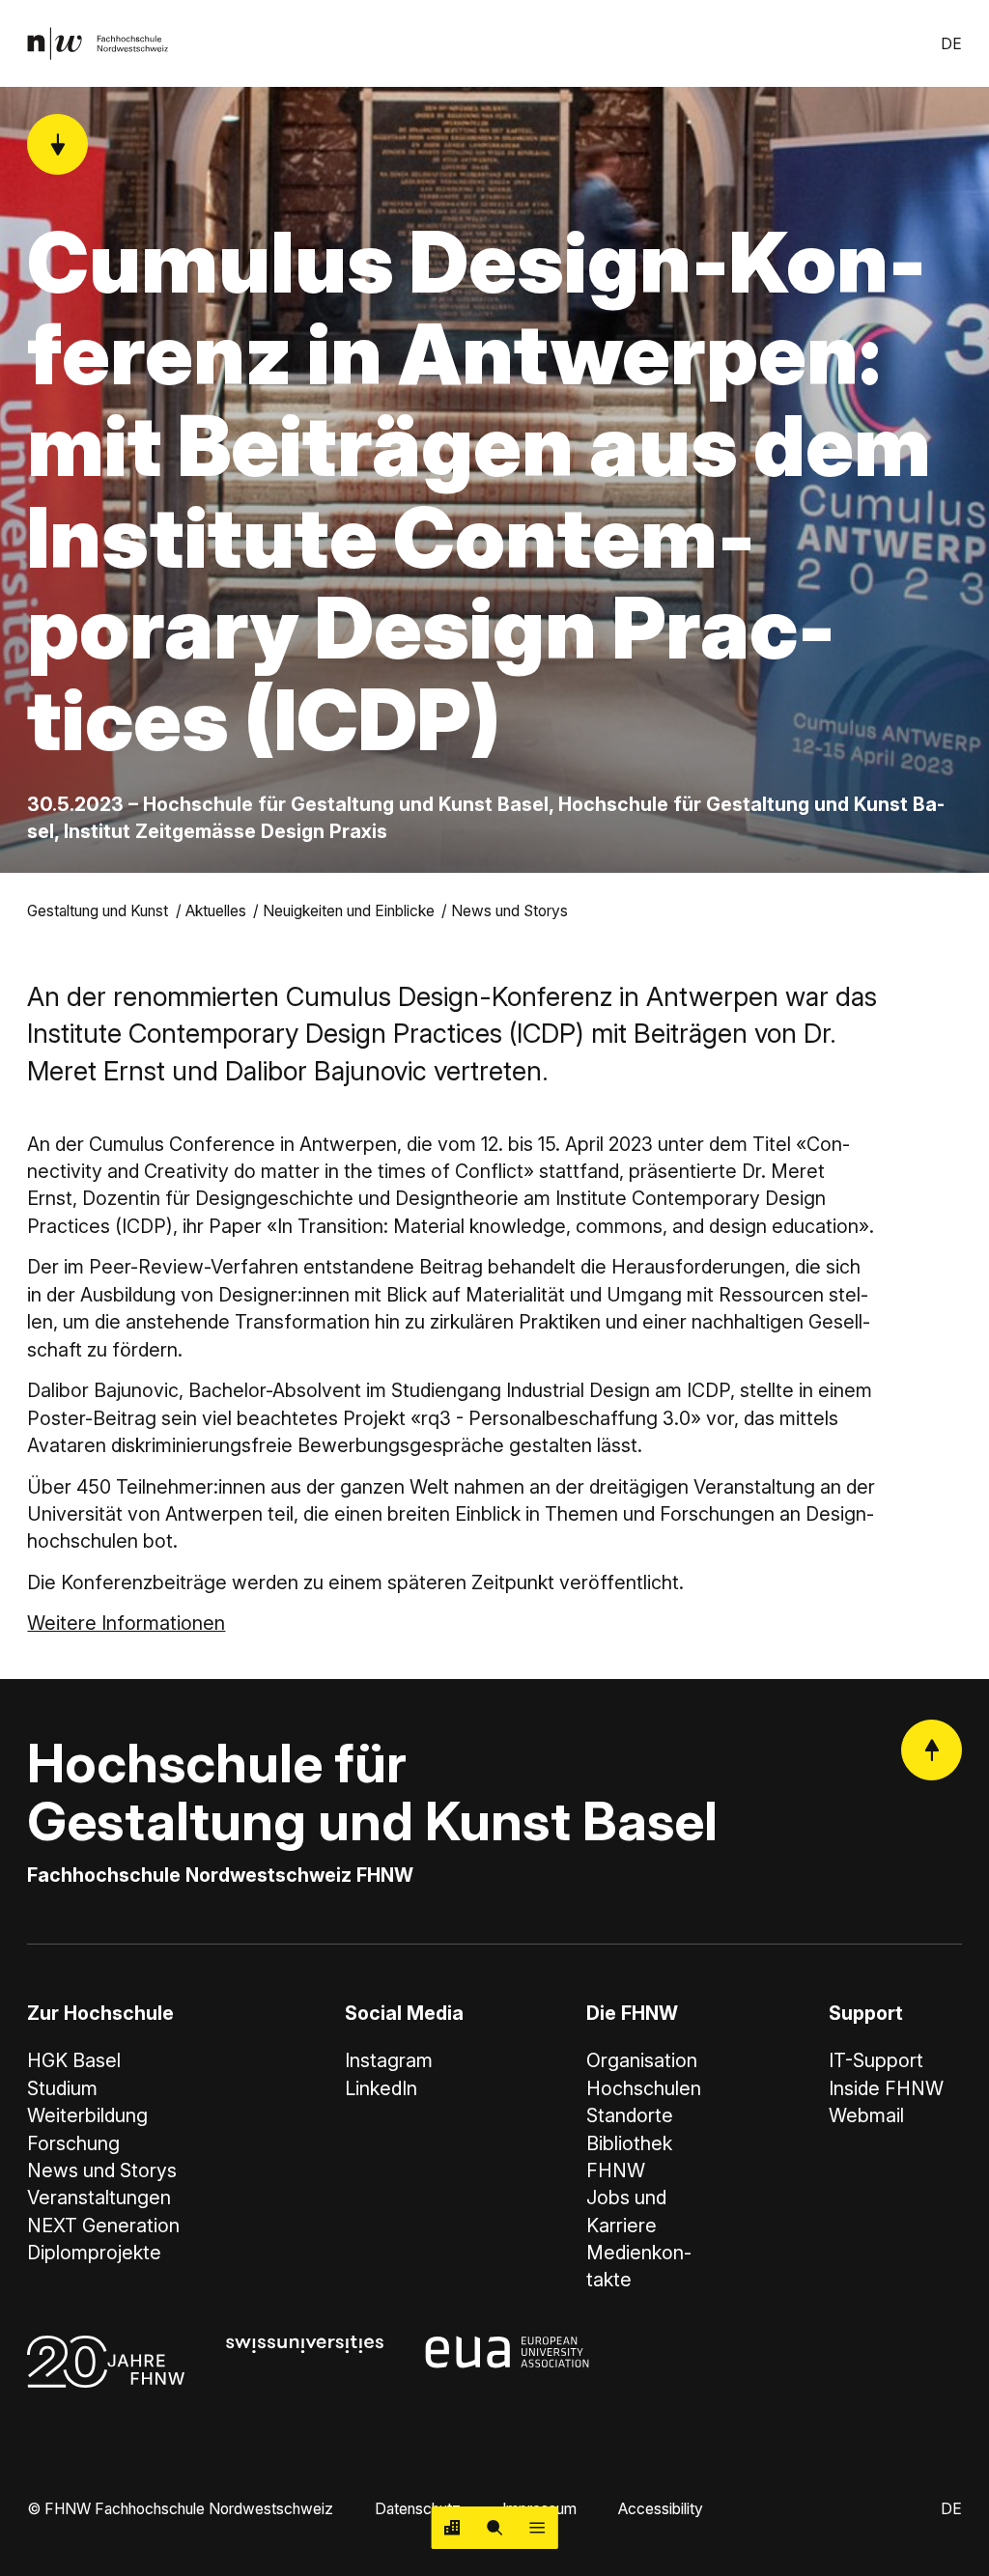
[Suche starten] (494, 2528)
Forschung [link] (73, 2143)
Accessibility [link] (661, 2509)
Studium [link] (62, 2088)
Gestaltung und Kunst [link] (98, 911)
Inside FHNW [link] (886, 2088)
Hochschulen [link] (644, 2088)
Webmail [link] (866, 2115)
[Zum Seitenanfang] (932, 1750)
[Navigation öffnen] (537, 2528)
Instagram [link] (389, 2060)
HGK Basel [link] (74, 2060)
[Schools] (453, 2528)
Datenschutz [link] (418, 2509)
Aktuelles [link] (216, 911)
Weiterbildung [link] (87, 2115)
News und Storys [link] (509, 911)
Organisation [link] (642, 2060)
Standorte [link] (630, 2115)
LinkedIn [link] (381, 2088)
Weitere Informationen (126, 1623)
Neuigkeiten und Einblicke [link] (349, 911)
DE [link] (951, 44)
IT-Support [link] (876, 2060)
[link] (98, 43)
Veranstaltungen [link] (99, 2198)
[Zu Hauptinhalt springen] (57, 144)
